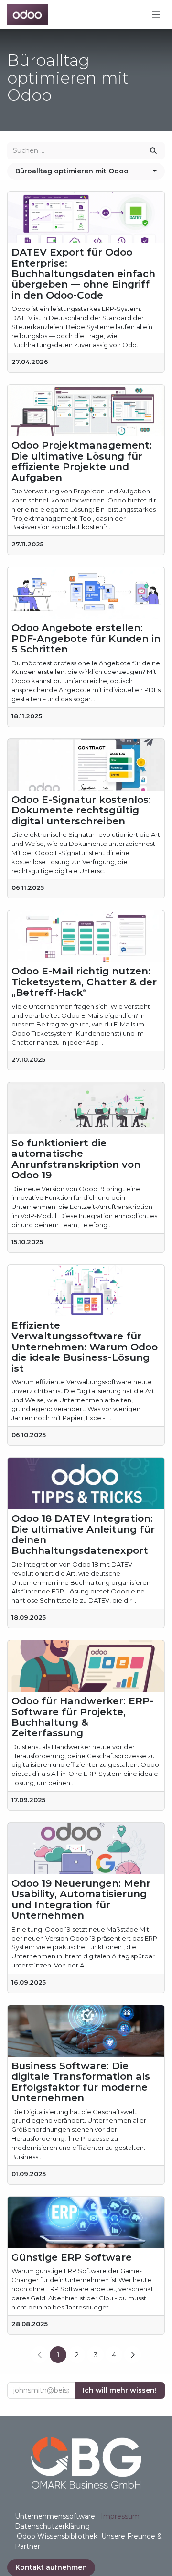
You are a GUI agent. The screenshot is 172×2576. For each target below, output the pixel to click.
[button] (86, 171)
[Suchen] (153, 151)
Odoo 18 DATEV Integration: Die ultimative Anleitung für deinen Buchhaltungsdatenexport (83, 1535)
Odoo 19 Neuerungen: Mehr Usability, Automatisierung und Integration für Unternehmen (81, 1900)
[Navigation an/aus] (156, 14)
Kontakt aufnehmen (51, 2567)
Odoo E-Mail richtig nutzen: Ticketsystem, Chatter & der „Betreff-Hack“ (84, 982)
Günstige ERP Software (72, 2257)
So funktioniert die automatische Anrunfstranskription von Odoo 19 (76, 1159)
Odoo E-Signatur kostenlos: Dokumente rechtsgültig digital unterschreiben (81, 810)
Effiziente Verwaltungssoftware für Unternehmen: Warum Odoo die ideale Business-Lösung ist (85, 1347)
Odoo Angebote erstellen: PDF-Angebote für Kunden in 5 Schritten (86, 638)
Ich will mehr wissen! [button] (120, 2390)
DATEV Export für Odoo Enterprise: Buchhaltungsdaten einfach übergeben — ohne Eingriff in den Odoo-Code (83, 274)
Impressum (120, 2516)
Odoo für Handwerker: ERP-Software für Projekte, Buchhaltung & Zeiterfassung (82, 1717)
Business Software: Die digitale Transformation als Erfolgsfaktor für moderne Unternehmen (81, 2082)
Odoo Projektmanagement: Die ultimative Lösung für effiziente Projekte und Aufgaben (82, 461)
